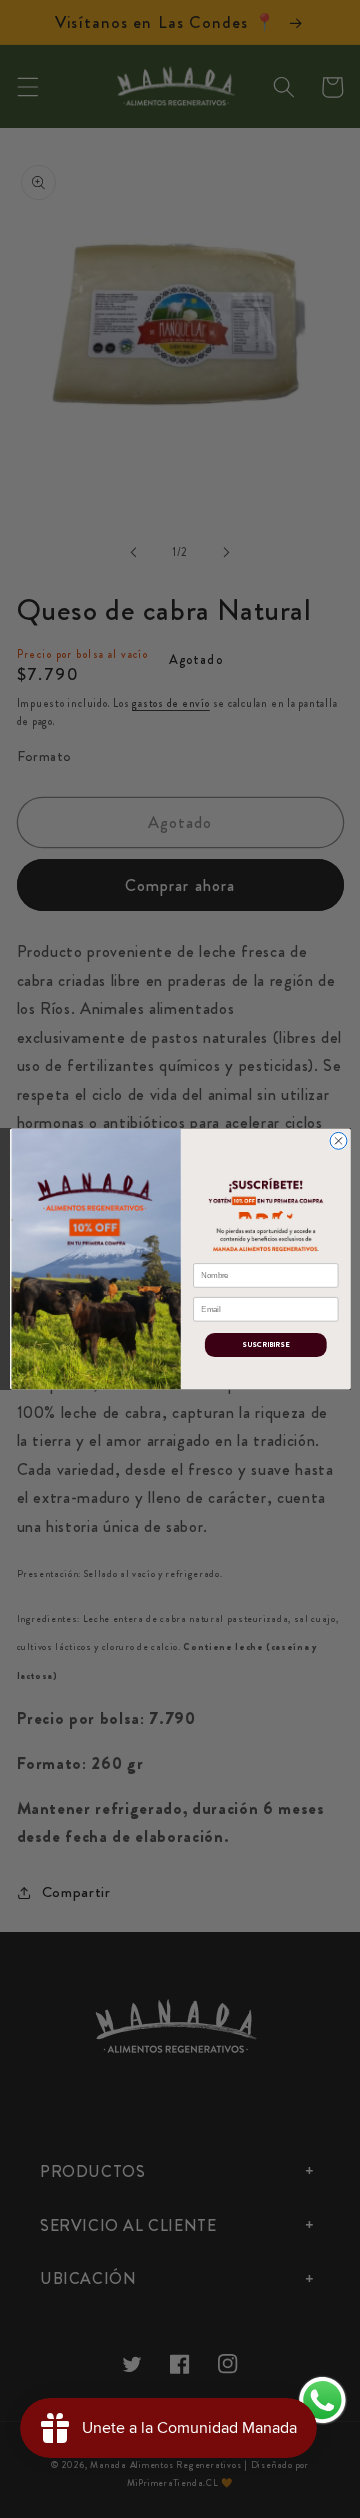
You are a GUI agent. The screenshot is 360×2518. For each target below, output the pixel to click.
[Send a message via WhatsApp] (322, 2400)
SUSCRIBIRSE (265, 1344)
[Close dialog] (338, 1140)
